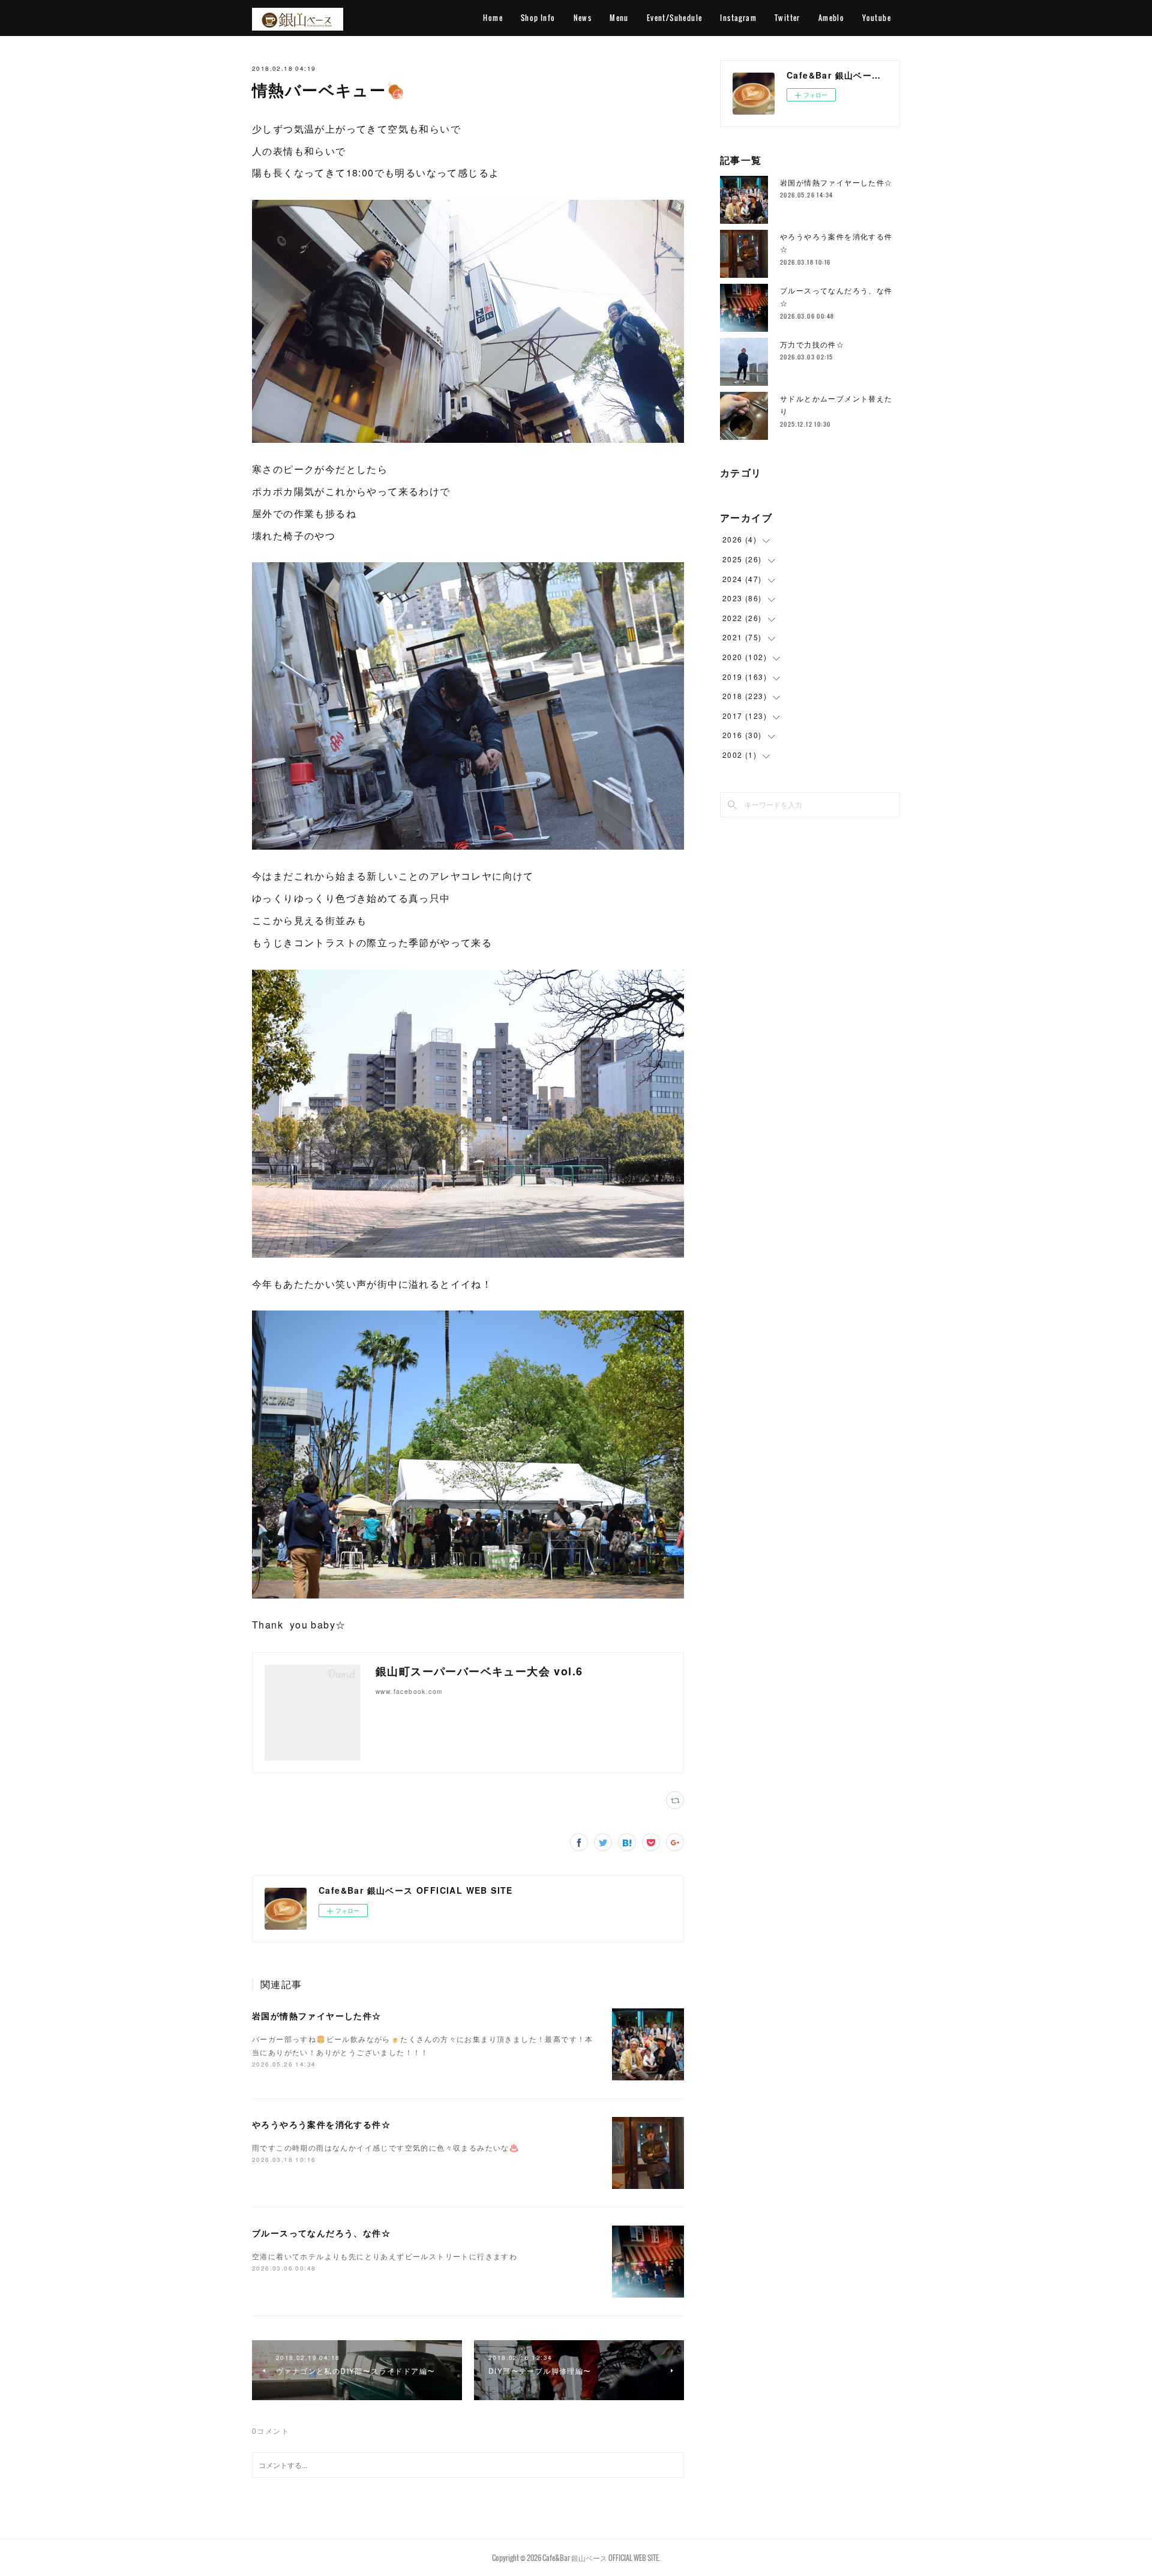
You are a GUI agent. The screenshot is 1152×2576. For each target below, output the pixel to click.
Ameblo (831, 18)
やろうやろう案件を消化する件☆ (321, 2124)
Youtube (877, 18)
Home (493, 18)
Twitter (787, 18)
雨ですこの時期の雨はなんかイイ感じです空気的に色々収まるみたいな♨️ (385, 2147)
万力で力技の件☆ (812, 344)
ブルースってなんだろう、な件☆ (321, 2233)
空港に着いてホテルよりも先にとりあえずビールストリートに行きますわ (385, 2256)
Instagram (738, 18)
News (583, 18)
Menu (619, 18)
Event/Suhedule (675, 18)
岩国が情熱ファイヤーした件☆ (317, 2016)
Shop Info (538, 18)
